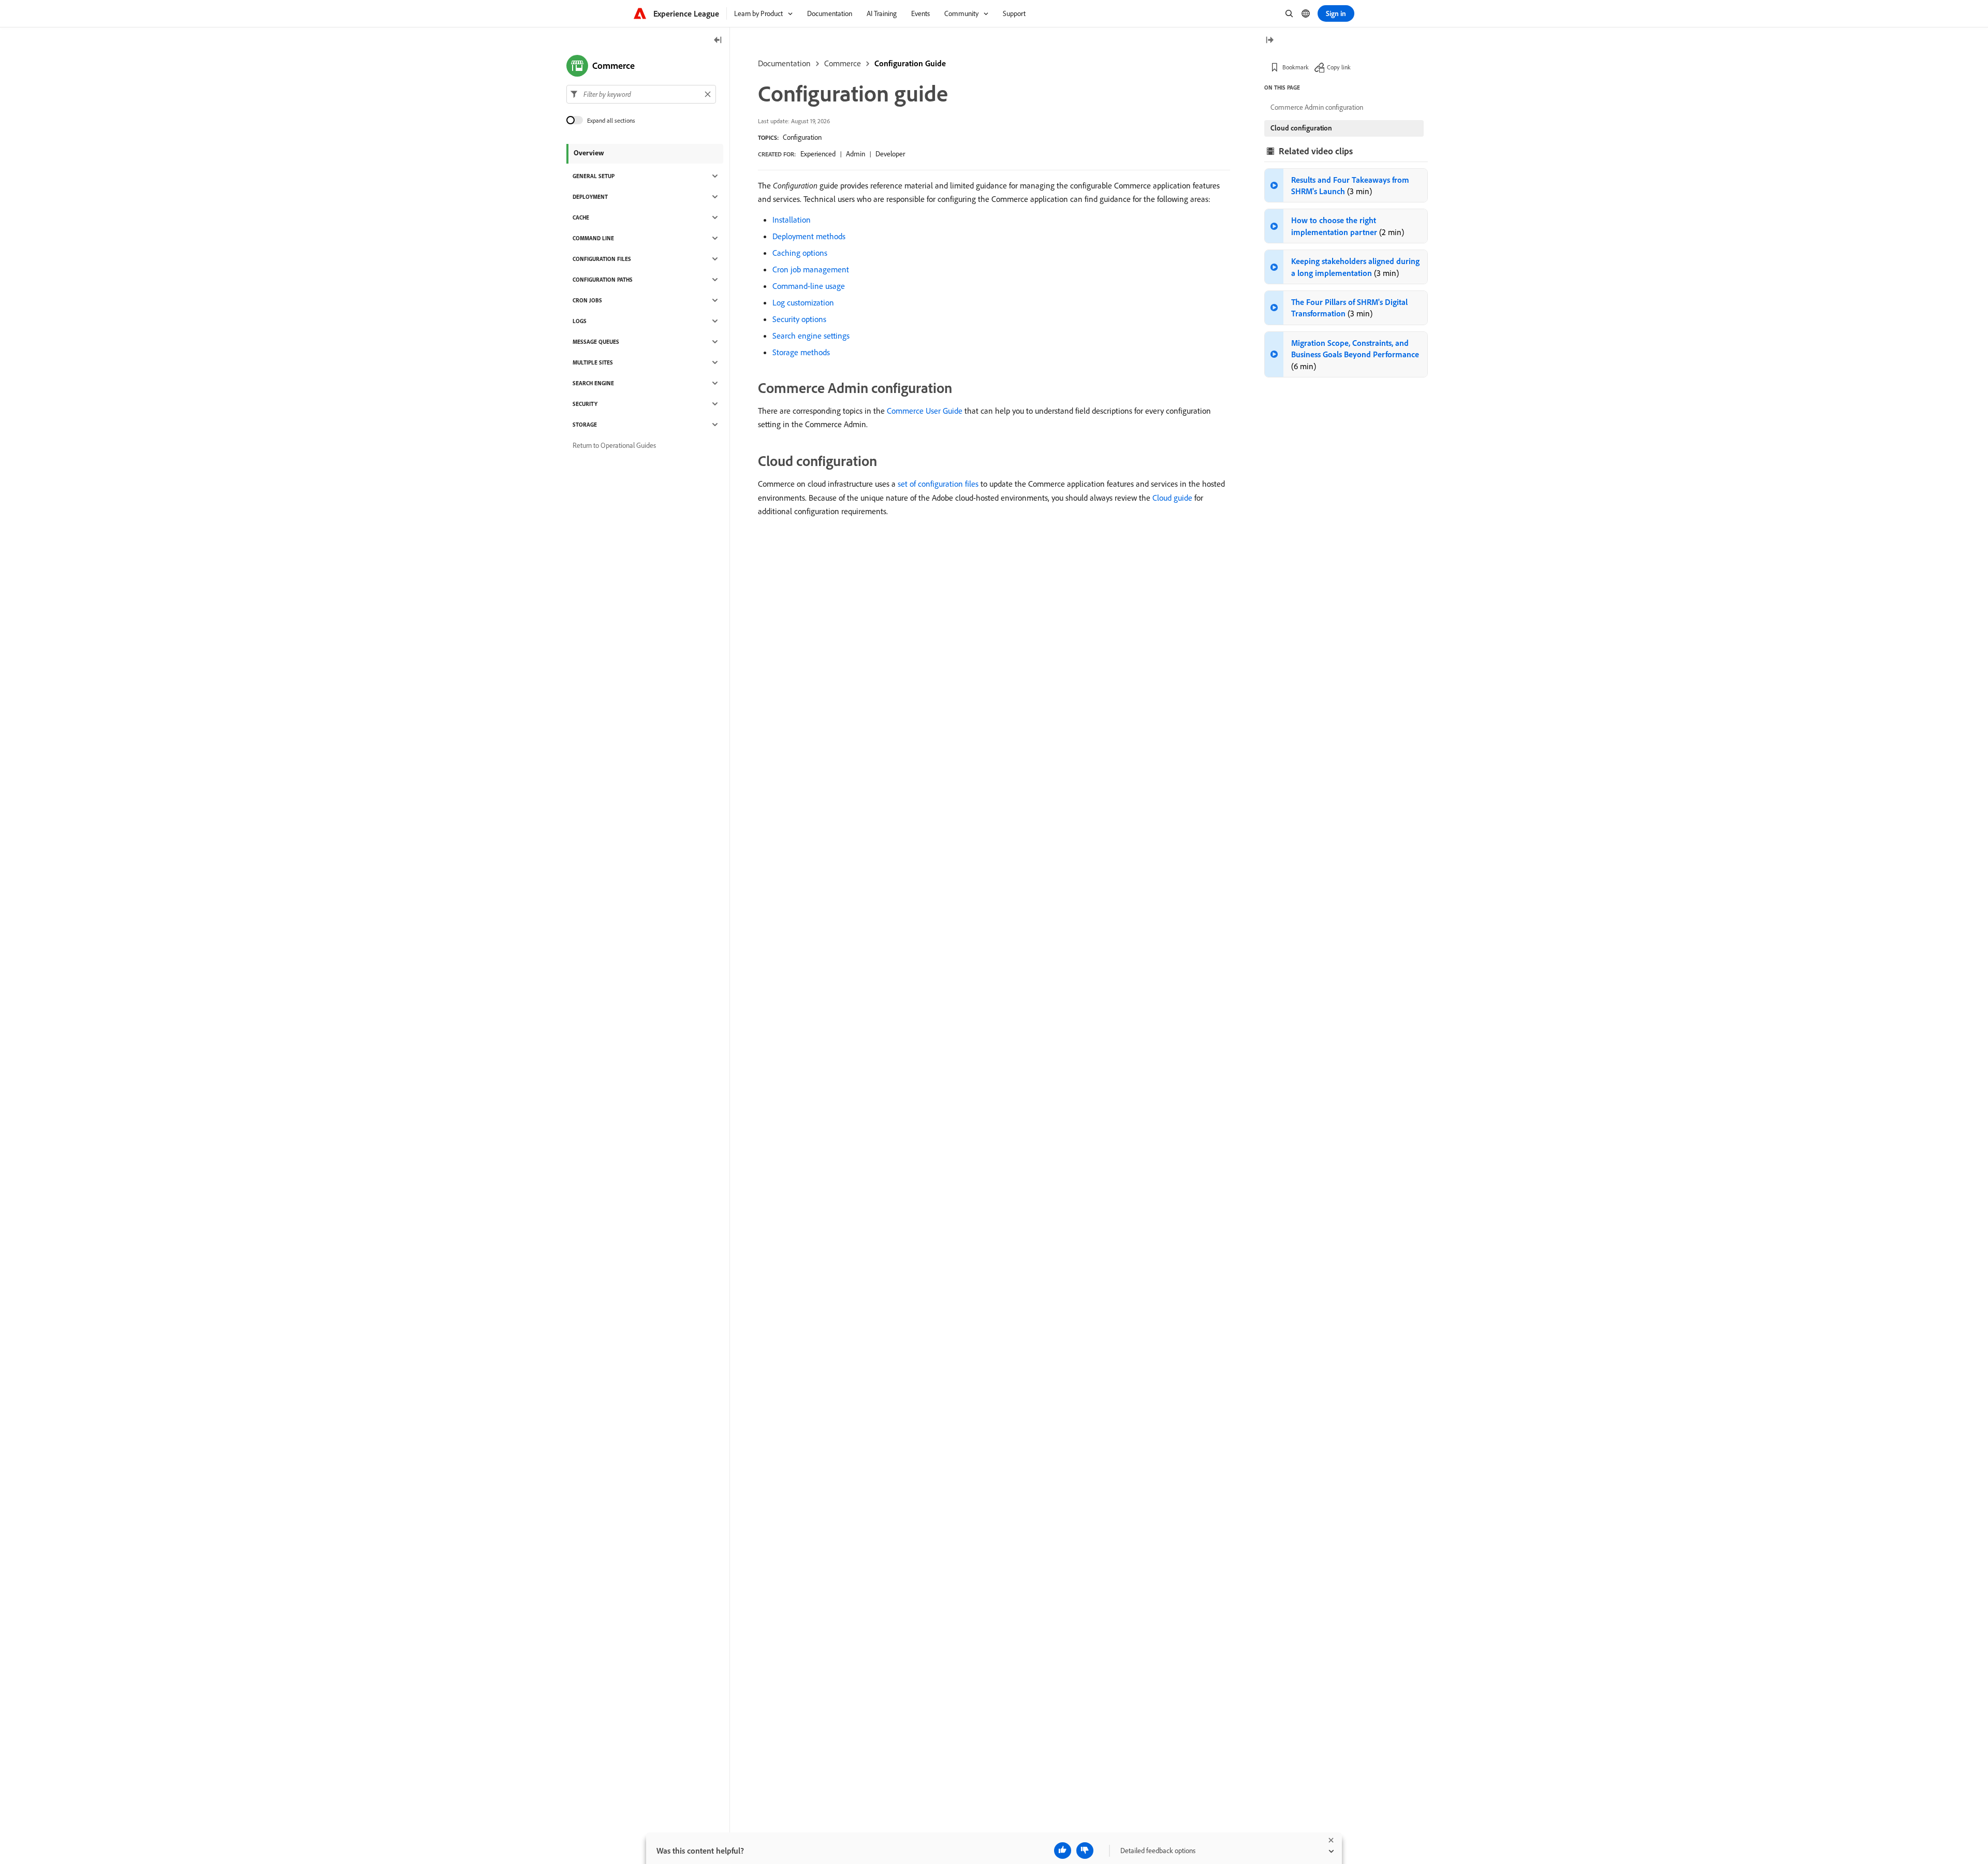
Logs (580, 321)
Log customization (803, 302)
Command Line (593, 238)
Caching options (800, 253)
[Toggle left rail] (718, 41)
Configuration (802, 137)
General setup (594, 176)
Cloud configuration (1301, 128)
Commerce (843, 63)
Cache (581, 217)
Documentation (784, 63)
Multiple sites (593, 362)
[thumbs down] (1085, 1851)
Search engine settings (811, 336)
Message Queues (596, 342)
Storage (585, 425)
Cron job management (811, 269)
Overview (589, 153)
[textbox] (641, 94)
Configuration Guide (910, 63)
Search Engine (593, 383)
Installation (792, 220)
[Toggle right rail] (1269, 41)
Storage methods (801, 352)
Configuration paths (603, 280)
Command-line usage (809, 286)
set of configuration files (938, 484)
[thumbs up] (1063, 1851)
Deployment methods (809, 236)
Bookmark (1296, 67)
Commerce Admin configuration (1317, 107)
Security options (799, 319)
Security (585, 404)
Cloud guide (1172, 498)
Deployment (590, 197)
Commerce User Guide (925, 411)
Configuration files (602, 259)
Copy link (1339, 67)
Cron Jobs (587, 300)
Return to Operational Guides (614, 445)
